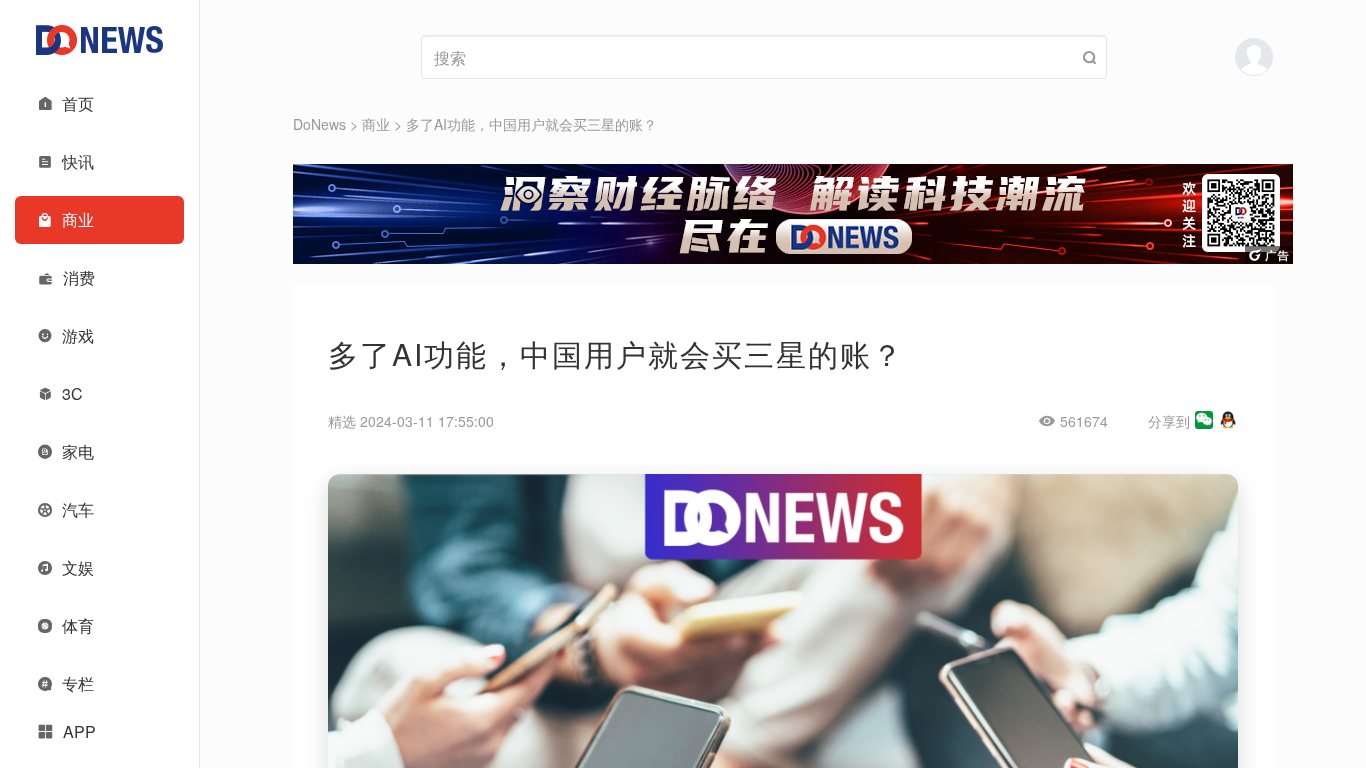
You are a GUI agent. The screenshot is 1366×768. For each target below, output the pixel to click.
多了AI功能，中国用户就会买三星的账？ (531, 124)
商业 (376, 124)
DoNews (319, 124)
